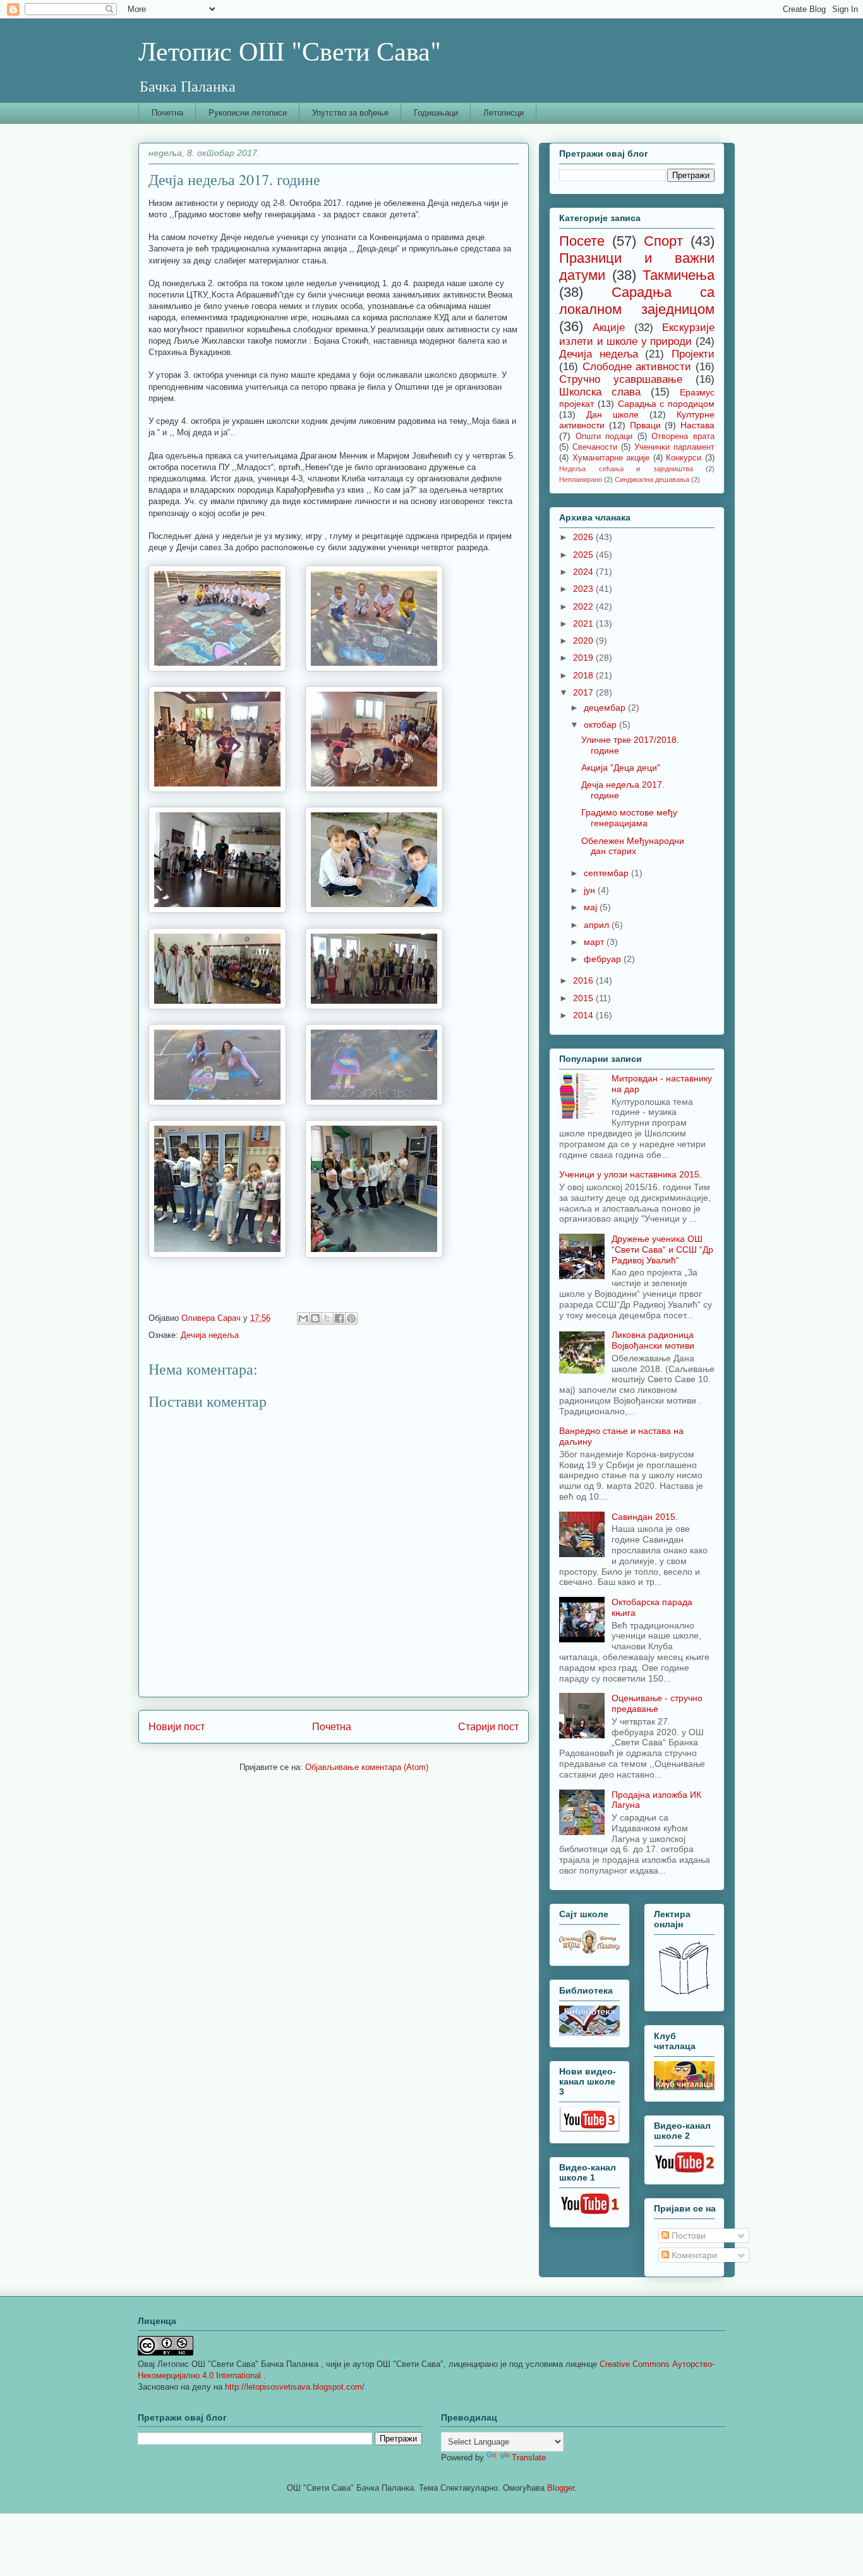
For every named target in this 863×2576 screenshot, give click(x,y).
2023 (584, 589)
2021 (584, 623)
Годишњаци (436, 113)
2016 (584, 980)
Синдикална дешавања (652, 479)
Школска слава (600, 392)
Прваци (645, 425)
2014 (584, 1015)
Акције (609, 328)
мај (592, 907)
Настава (697, 425)
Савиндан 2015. (645, 1517)
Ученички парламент (674, 447)
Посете (582, 241)
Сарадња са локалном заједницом (637, 301)
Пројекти (693, 354)
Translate (529, 2458)
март (595, 942)
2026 (584, 537)
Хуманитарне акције (611, 458)
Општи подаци (604, 436)
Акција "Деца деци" (621, 767)
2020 (584, 641)
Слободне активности (637, 367)
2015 (584, 998)
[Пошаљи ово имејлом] (303, 1318)
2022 (584, 606)
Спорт (663, 241)
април (598, 925)
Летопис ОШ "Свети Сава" (290, 51)
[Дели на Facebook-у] (339, 1318)
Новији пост (177, 1727)
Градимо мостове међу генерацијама (629, 818)
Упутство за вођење (350, 113)
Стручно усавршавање (621, 379)
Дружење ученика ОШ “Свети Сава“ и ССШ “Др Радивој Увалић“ (662, 1249)
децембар (606, 707)
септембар (607, 873)
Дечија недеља (210, 1335)
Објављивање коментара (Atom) (367, 1767)
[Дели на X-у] (327, 1318)
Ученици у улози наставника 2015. (631, 1174)
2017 (584, 692)
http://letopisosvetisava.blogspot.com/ (295, 2387)
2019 (584, 658)
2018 (584, 675)
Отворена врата (683, 436)
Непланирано (581, 479)
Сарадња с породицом (667, 404)
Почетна (167, 113)
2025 (584, 555)
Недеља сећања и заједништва (626, 469)
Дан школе (613, 414)
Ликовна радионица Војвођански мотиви (653, 1340)
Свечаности (595, 447)
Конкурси (684, 458)
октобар (601, 725)
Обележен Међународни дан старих (633, 846)
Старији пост (488, 1727)
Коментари (693, 2255)
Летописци (504, 113)
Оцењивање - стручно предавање (657, 1703)
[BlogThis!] (315, 1318)
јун (591, 890)
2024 (584, 572)
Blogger (561, 2488)
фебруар (604, 959)
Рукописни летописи (248, 113)
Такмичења (679, 275)
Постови (687, 2236)
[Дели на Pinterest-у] (351, 1318)
